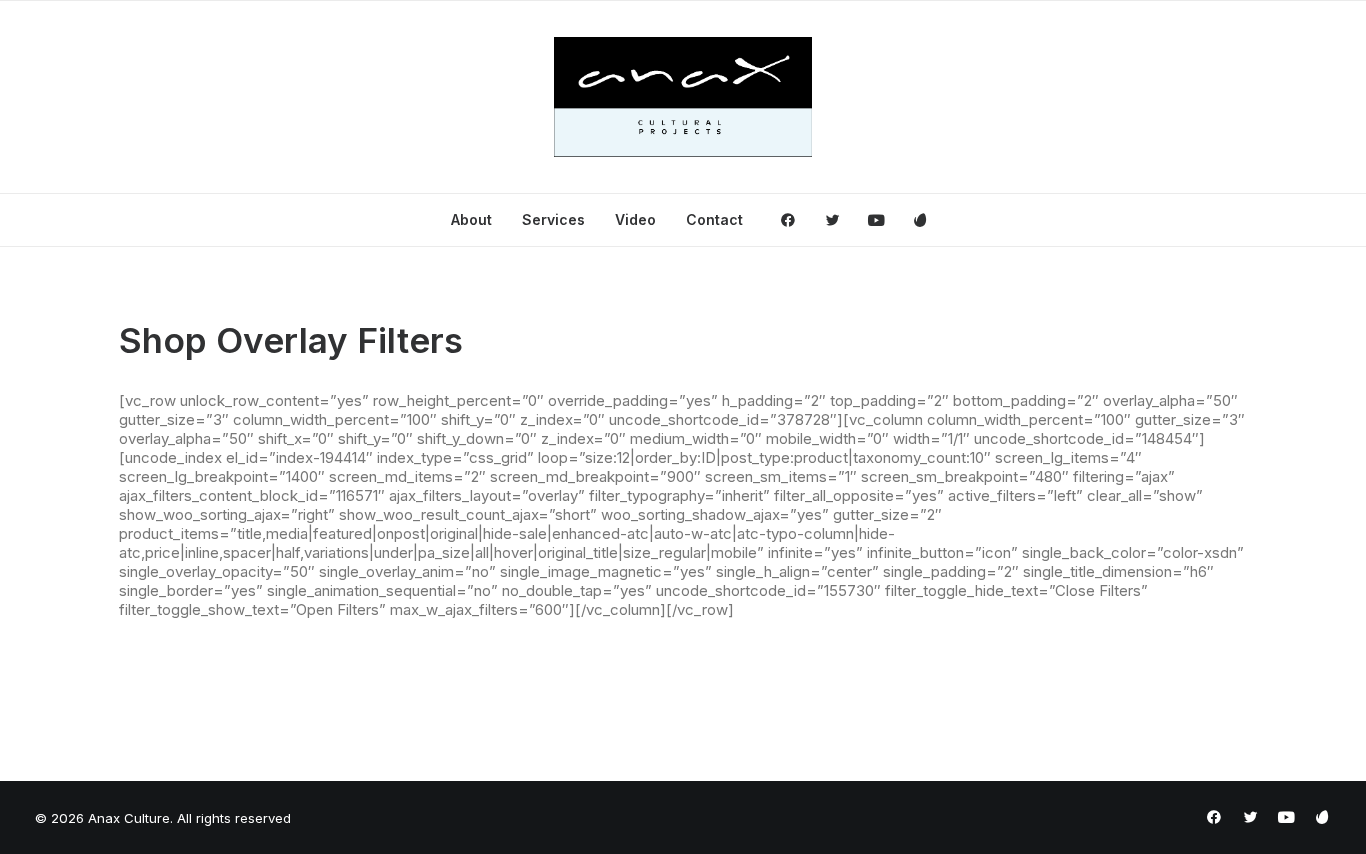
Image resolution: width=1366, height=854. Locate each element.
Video (635, 219)
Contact (714, 219)
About (471, 219)
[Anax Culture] (683, 97)
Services (553, 219)
